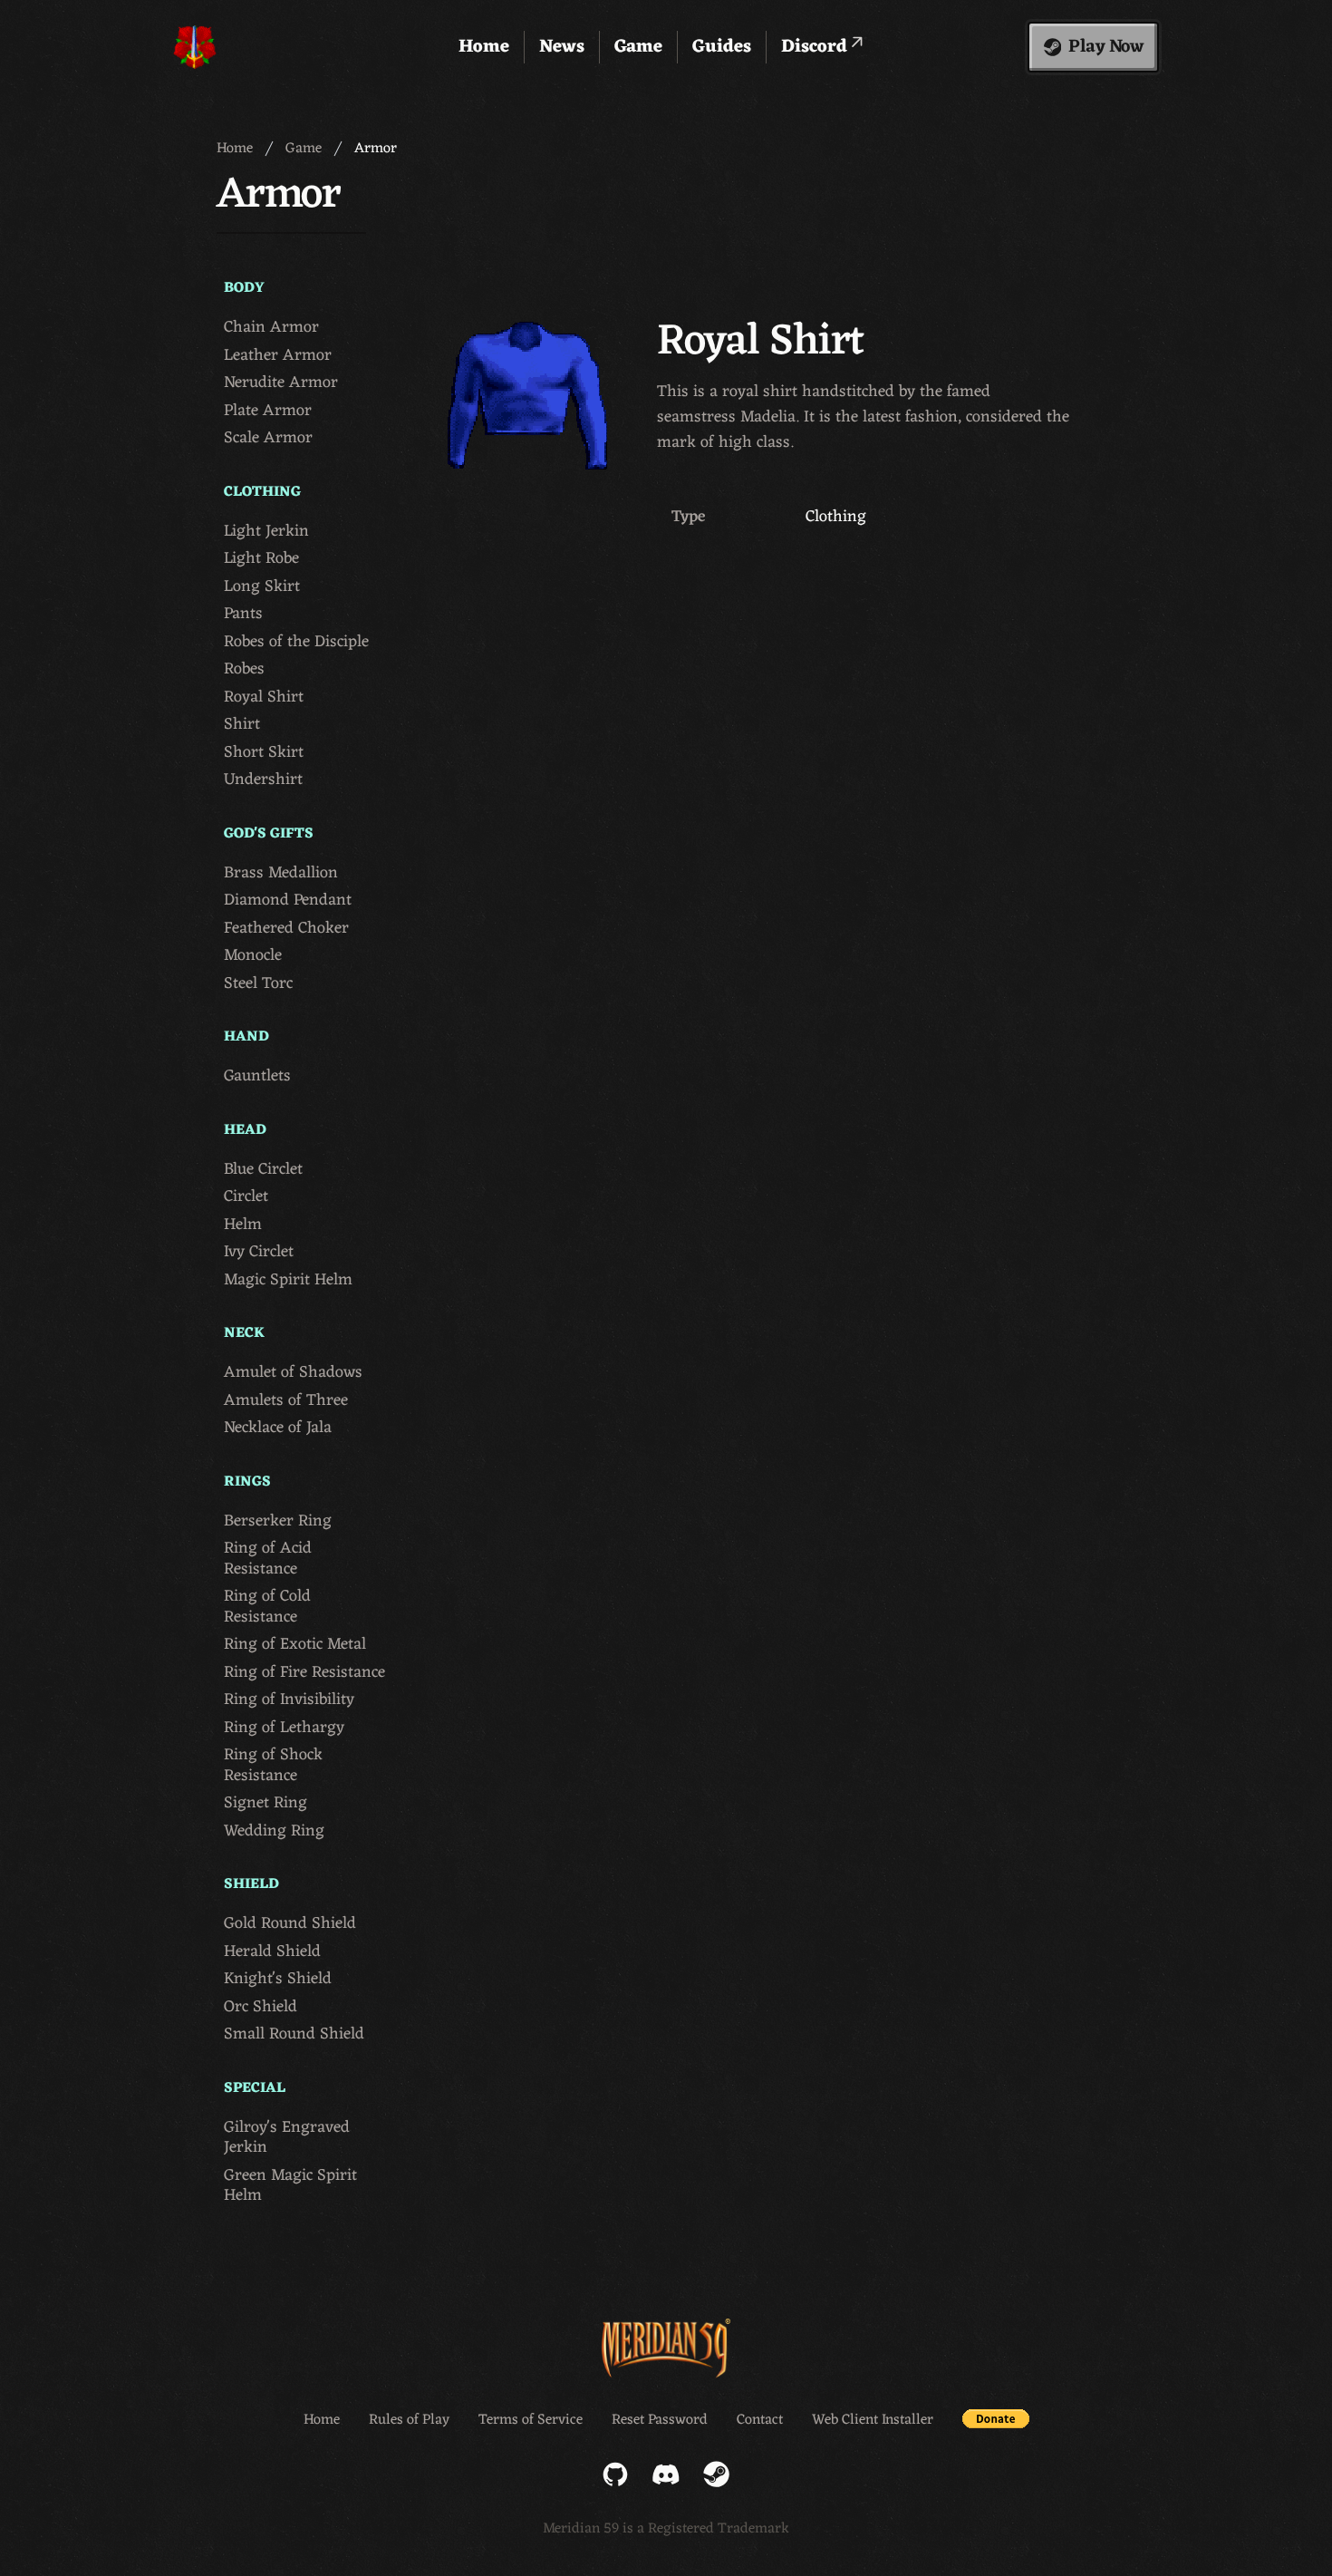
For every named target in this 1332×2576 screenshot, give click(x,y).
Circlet (246, 1197)
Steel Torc (258, 984)
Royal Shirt (264, 697)
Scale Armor (268, 438)
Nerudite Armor (281, 383)
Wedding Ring (274, 1831)
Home (484, 47)
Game (638, 47)
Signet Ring (265, 1803)
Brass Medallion (281, 873)
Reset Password (660, 2420)
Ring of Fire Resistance (304, 1673)
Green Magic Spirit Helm (290, 2186)
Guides (722, 47)
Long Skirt (262, 587)
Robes (244, 669)
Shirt (242, 725)
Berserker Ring (278, 1521)
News (562, 47)
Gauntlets (257, 1076)
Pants (243, 614)
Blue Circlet (263, 1170)
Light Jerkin (266, 532)
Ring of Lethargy (284, 1728)
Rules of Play (409, 2420)
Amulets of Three (286, 1401)
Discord (816, 47)
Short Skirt (264, 753)
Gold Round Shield (290, 1924)
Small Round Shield (294, 2034)
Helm (243, 1225)
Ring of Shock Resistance (273, 1765)
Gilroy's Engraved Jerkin (287, 2138)
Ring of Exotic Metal (295, 1645)
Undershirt (263, 780)
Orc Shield (261, 2007)
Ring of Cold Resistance (267, 1607)
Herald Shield (272, 1952)
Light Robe (261, 559)
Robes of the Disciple (296, 642)
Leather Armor (278, 356)
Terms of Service (531, 2420)
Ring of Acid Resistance (268, 1559)
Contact (760, 2420)
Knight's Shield (278, 1979)
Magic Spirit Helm (288, 1280)
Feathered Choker (286, 929)
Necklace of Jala (278, 1428)
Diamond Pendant (288, 901)
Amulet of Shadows (293, 1373)
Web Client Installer (873, 2420)
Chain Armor (271, 328)
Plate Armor (268, 411)
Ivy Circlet (259, 1252)
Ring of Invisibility (289, 1700)
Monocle (253, 956)
